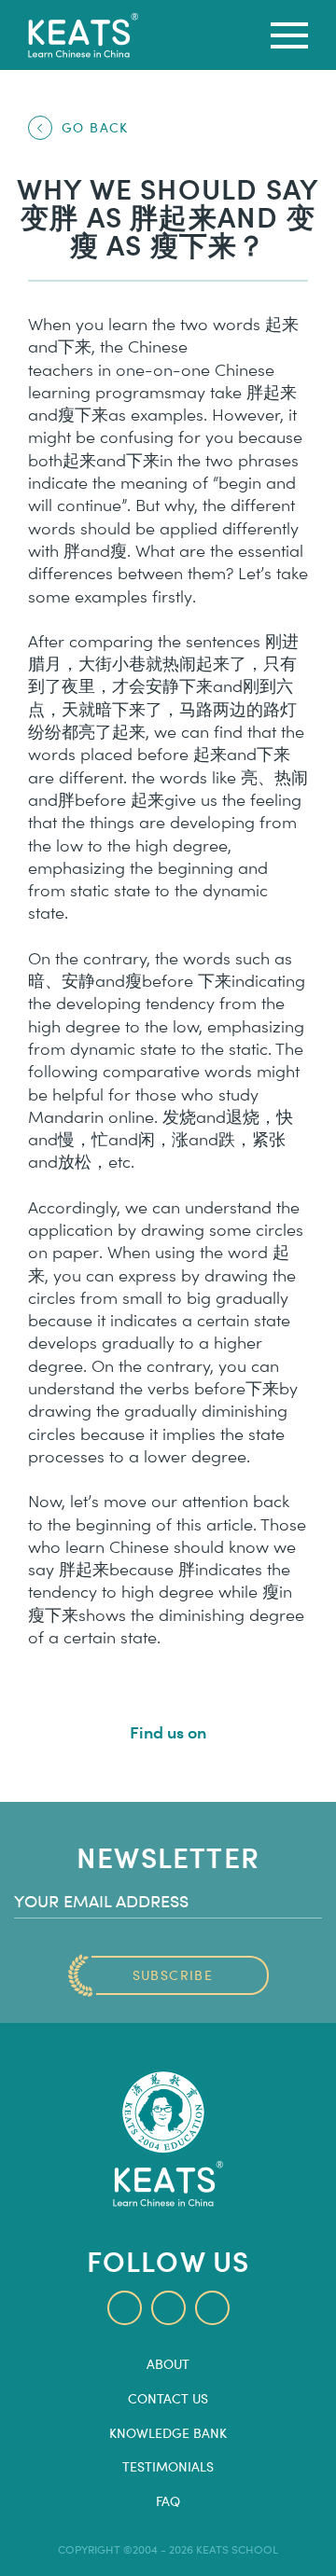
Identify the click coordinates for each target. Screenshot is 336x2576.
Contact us (168, 2399)
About (168, 2364)
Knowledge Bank (168, 2433)
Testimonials (168, 2467)
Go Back (95, 127)
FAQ (168, 2501)
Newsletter (168, 1856)
